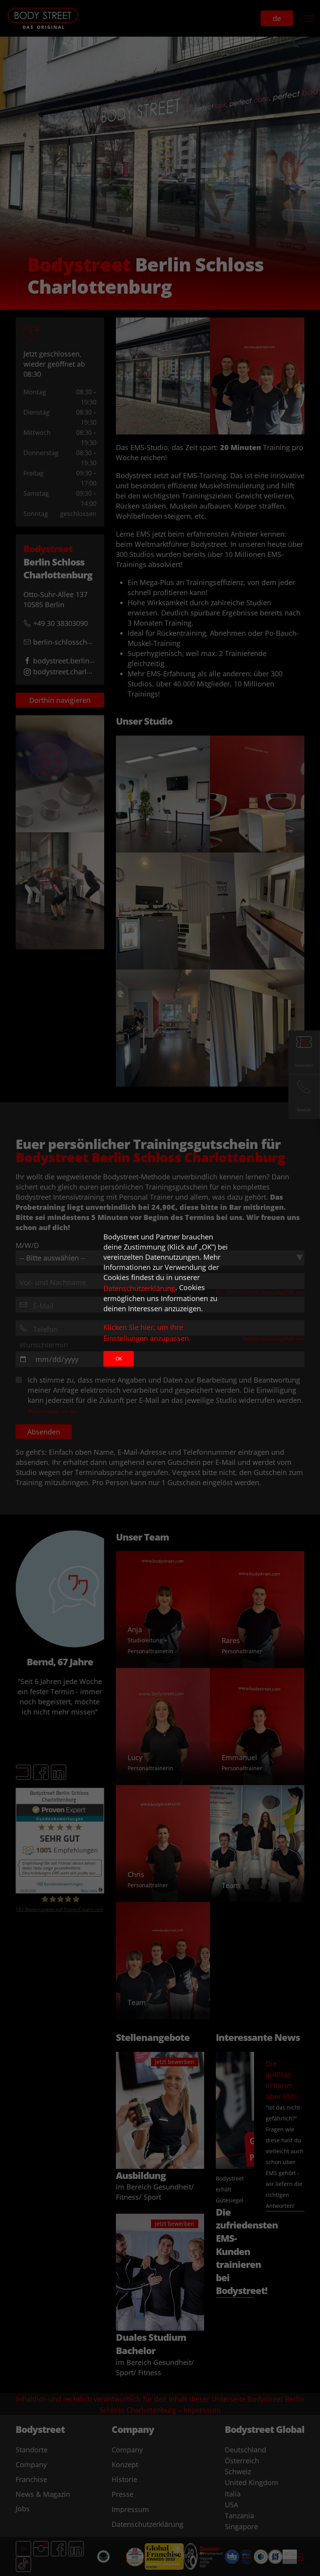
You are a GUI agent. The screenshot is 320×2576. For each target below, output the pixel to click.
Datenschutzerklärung (139, 1288)
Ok (119, 1359)
